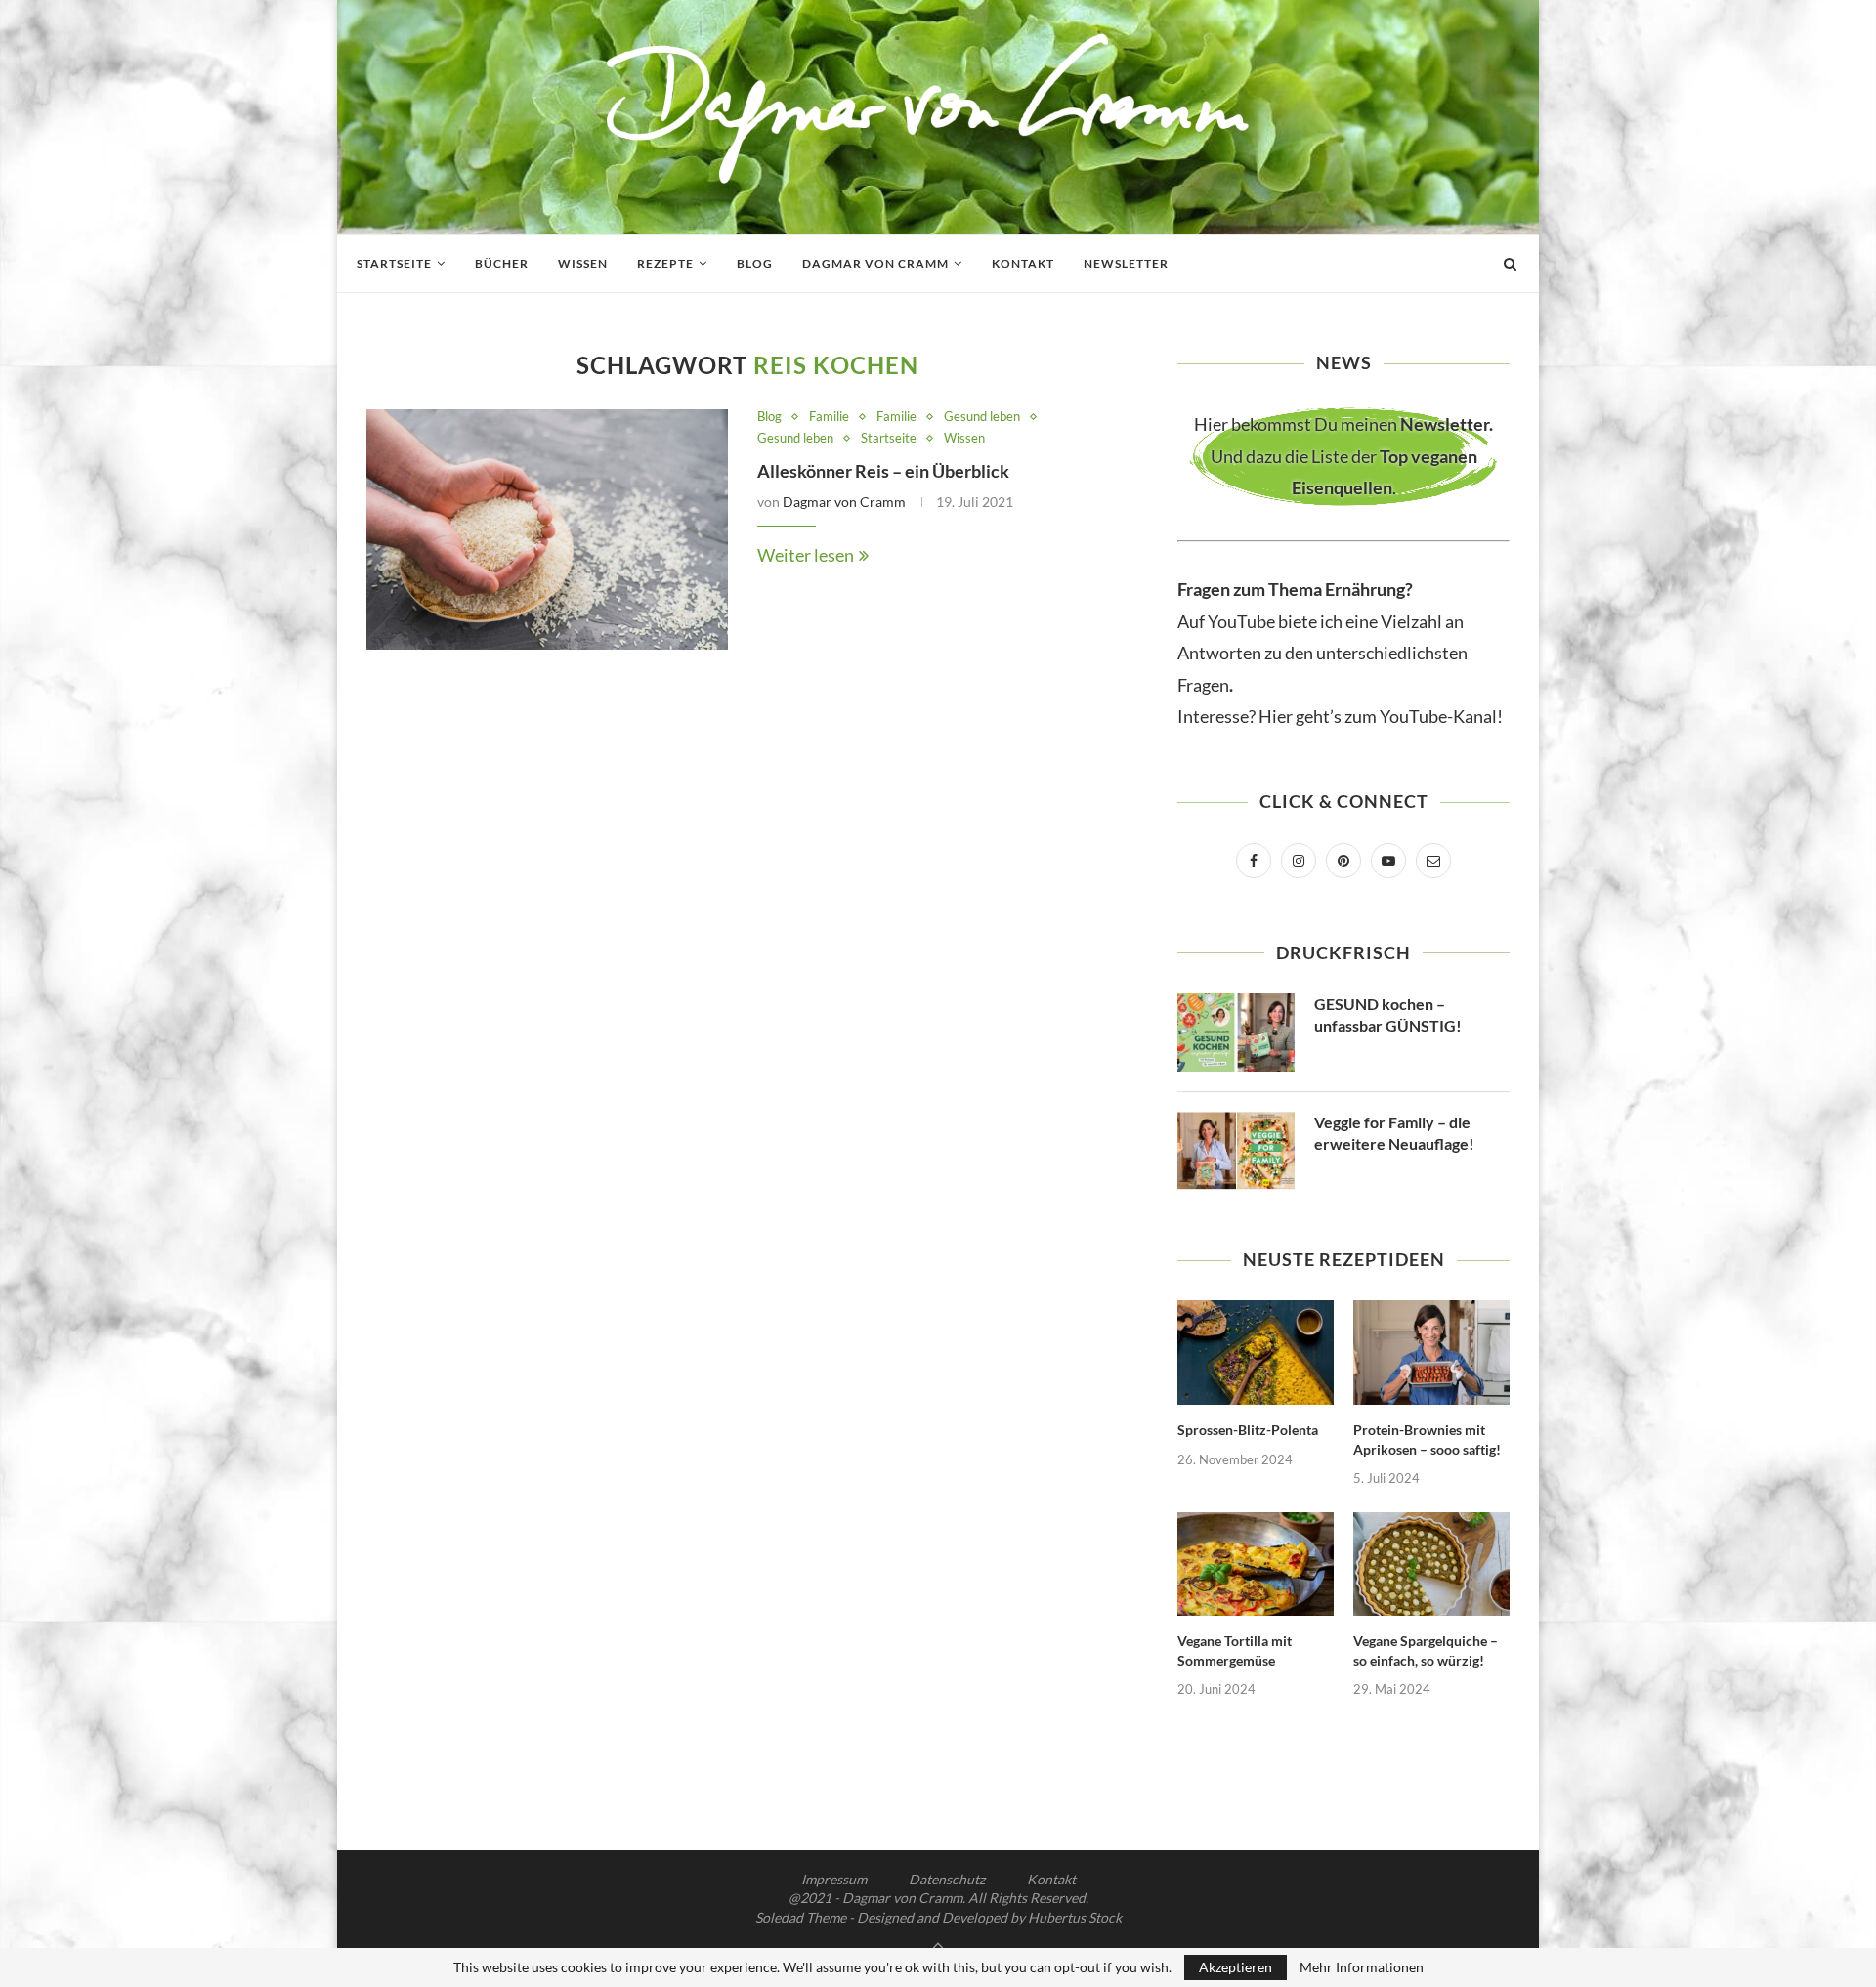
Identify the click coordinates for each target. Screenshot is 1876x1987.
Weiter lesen (806, 555)
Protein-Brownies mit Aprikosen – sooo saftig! (1427, 1439)
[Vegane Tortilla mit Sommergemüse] (1256, 1564)
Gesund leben (982, 417)
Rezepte (665, 263)
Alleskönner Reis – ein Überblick (883, 471)
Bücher (502, 263)
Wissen (583, 263)
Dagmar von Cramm (875, 263)
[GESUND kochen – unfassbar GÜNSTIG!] (1236, 1033)
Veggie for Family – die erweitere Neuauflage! (1394, 1133)
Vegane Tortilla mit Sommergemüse (1235, 1650)
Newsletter (1126, 263)
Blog (755, 263)
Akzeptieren (1236, 1967)
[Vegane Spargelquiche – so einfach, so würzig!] (1431, 1564)
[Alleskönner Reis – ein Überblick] (547, 530)
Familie (829, 417)
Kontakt (1023, 263)
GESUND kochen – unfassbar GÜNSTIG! (1388, 1015)
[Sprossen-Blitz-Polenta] (1256, 1353)
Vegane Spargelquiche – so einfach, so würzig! (1426, 1650)
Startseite (394, 263)
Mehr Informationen (1362, 1967)
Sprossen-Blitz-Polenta (1248, 1430)
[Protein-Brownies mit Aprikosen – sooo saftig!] (1431, 1353)
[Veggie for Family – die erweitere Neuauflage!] (1236, 1151)
